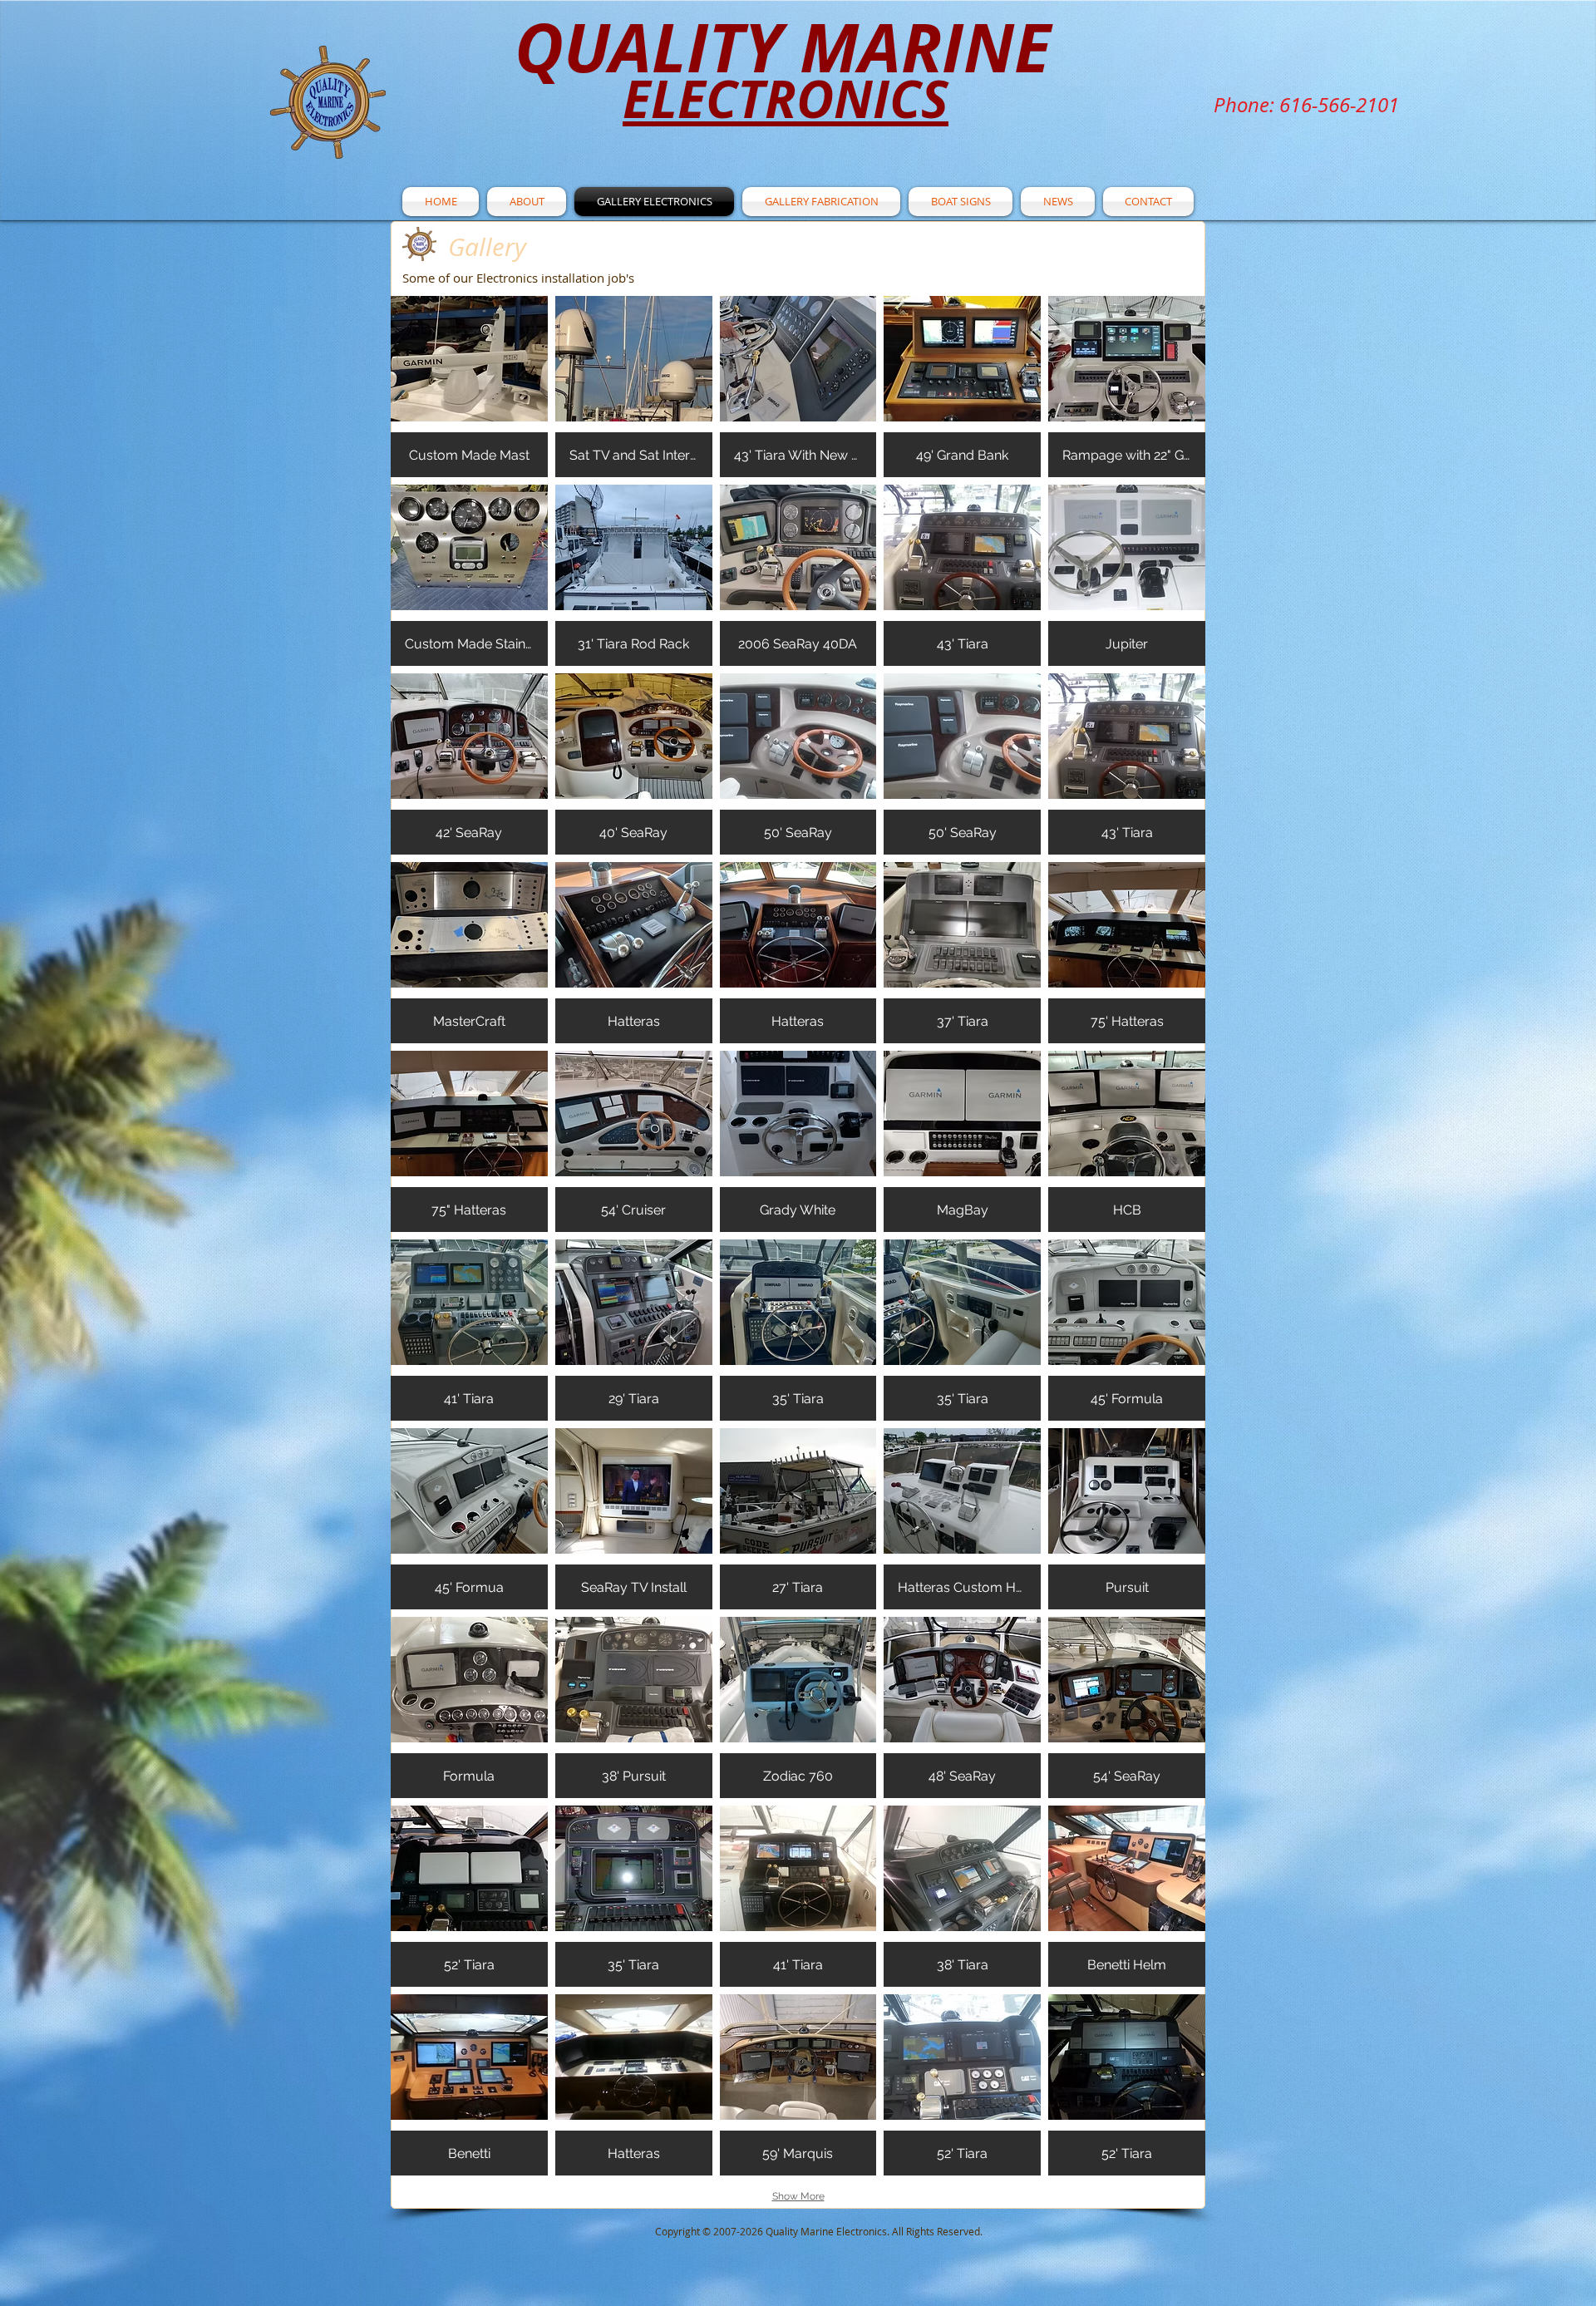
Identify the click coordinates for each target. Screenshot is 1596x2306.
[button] (469, 387)
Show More (798, 2196)
